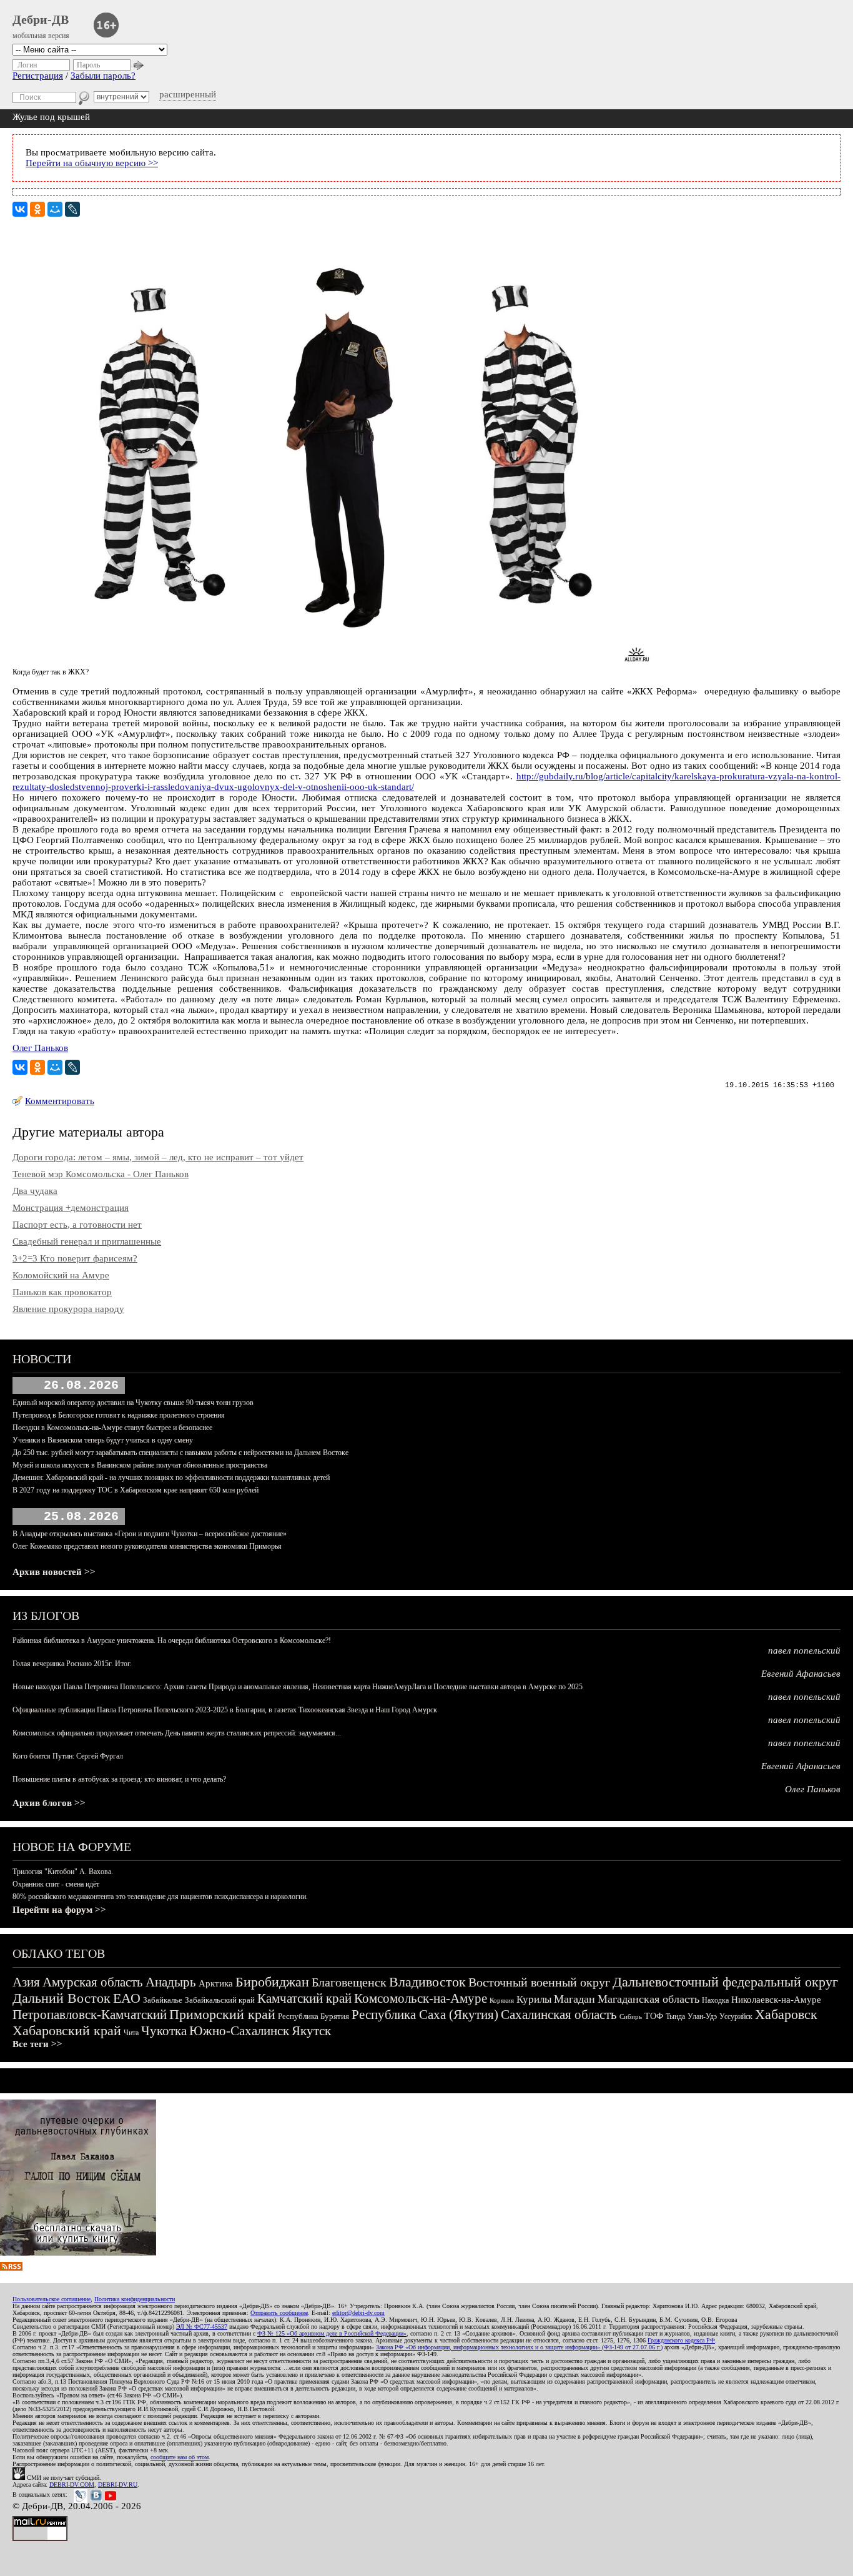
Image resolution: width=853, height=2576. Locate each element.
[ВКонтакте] (20, 209)
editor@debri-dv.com (358, 2313)
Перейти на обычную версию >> (92, 163)
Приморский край (222, 2014)
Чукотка (164, 2031)
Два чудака (35, 1191)
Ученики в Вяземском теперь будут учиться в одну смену (103, 1440)
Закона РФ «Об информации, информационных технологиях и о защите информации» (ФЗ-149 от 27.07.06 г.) (519, 2347)
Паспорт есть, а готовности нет (77, 1225)
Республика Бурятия (313, 2016)
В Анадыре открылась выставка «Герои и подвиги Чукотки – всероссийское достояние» (150, 1534)
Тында (675, 2016)
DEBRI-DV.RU (118, 2485)
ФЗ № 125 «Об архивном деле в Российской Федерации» (332, 2333)
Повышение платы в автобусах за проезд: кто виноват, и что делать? (119, 1779)
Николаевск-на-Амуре (776, 2000)
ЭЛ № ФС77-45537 (202, 2327)
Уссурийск (736, 2016)
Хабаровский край (67, 2031)
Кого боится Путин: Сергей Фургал (68, 1756)
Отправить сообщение (279, 2313)
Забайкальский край (220, 2000)
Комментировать (60, 1101)
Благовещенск (349, 1982)
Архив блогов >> (49, 1803)
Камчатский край (304, 1998)
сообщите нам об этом (180, 2457)
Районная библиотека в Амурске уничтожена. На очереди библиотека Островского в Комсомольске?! (172, 1641)
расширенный (188, 94)
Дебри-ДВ (41, 19)
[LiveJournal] (72, 209)
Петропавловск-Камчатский (90, 2015)
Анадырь (171, 1982)
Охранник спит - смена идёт (56, 1884)
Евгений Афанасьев (801, 1674)
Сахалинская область (559, 2015)
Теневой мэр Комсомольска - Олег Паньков (101, 1174)
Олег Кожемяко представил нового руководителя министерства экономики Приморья (147, 1546)
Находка (715, 2000)
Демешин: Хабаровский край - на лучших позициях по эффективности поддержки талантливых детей (171, 1478)
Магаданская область (648, 1999)
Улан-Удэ (702, 2016)
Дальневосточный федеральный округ (725, 1982)
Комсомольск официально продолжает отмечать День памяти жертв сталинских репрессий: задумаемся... (177, 1733)
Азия (26, 1982)
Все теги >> (37, 2044)
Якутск (311, 2031)
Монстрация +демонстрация (71, 1208)
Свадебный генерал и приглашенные (87, 1241)
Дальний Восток (62, 1998)
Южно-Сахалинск (239, 2031)
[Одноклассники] (37, 209)
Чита (131, 2033)
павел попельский (804, 1651)
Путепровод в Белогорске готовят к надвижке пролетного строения (119, 1415)
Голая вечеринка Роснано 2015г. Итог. (72, 1664)
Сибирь (631, 2016)
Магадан (574, 1999)
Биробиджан (272, 1982)
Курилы (534, 1999)
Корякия (502, 2000)
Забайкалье (163, 2000)
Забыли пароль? (103, 76)
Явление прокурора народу (68, 1309)
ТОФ (654, 2016)
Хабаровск (786, 2014)
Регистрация (38, 76)
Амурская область (93, 1982)
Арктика (216, 1983)
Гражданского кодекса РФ (681, 2340)
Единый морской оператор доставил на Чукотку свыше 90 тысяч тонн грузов (133, 1403)
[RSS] (11, 2268)
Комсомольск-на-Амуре (421, 1998)
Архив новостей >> (54, 1572)
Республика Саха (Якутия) (425, 2015)
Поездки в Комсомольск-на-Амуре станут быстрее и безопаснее (112, 1428)
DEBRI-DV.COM (72, 2485)
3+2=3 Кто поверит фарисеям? (75, 1258)
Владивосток (427, 1982)
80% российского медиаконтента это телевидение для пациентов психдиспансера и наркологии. (160, 1897)
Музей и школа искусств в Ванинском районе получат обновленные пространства (140, 1465)
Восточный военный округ (539, 1982)
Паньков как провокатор (62, 1292)
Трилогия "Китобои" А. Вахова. (63, 1872)
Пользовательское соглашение (52, 2299)
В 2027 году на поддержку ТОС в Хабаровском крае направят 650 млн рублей (136, 1490)
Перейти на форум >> (59, 1910)
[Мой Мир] (55, 209)
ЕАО (127, 1998)
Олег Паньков (40, 1048)
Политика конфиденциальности (135, 2299)
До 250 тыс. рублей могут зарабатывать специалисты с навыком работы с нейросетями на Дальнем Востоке (180, 1453)
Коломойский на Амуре (61, 1275)
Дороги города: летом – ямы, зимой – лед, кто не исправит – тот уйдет (158, 1157)
